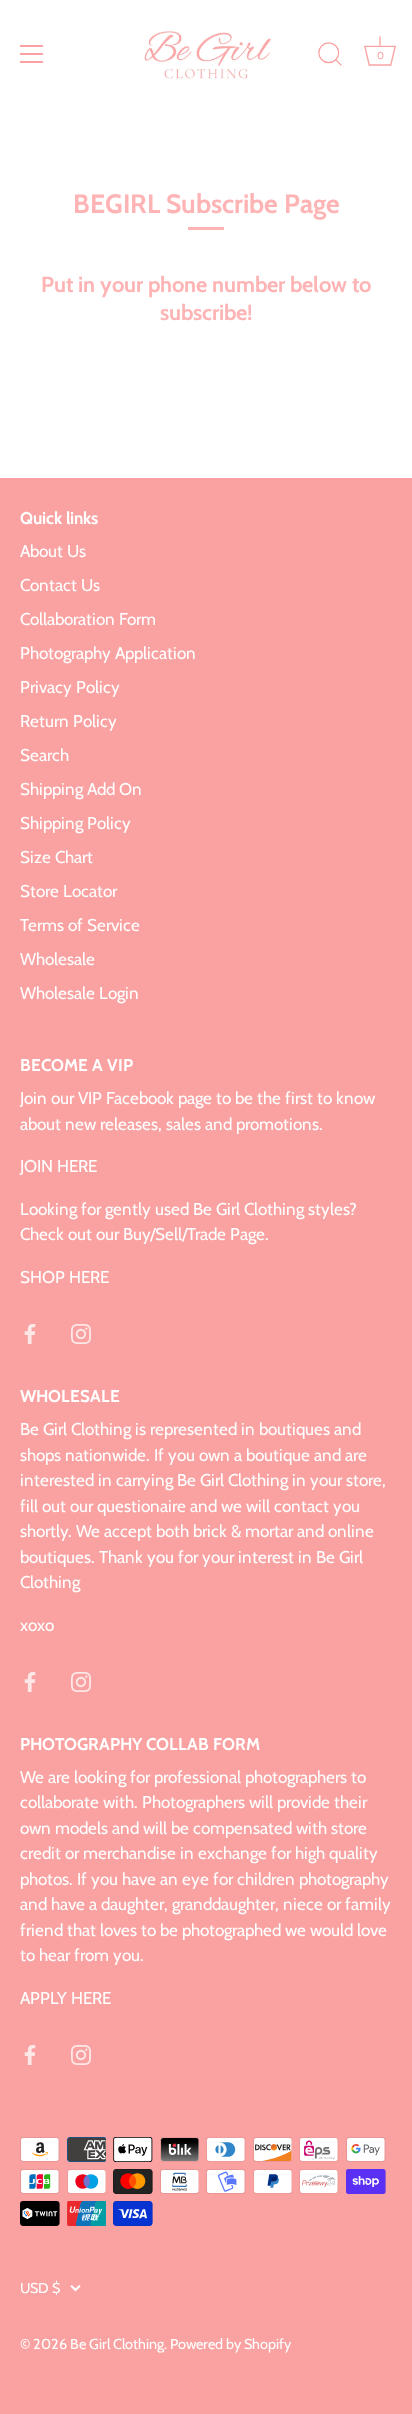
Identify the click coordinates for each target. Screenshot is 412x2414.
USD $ (40, 2288)
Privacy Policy (70, 687)
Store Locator (68, 891)
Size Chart (56, 857)
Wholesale (57, 959)
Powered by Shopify (230, 2344)
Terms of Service (80, 925)
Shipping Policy (75, 823)
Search (44, 755)
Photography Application (108, 653)
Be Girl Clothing (117, 2344)
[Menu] (32, 54)
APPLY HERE (65, 1998)
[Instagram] (81, 1332)
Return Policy (68, 721)
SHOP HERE (64, 1277)
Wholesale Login (79, 993)
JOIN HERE (58, 1166)
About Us (53, 551)
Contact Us (60, 585)
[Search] (330, 57)
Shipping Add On (81, 789)
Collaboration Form (88, 619)
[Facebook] (30, 1332)
